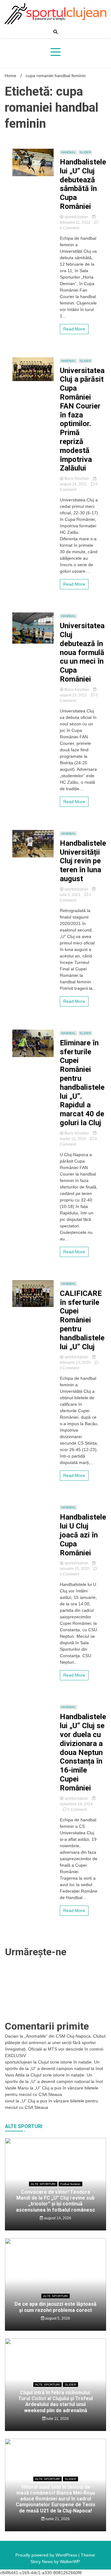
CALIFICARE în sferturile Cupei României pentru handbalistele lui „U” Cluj (82, 1320)
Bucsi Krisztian (77, 479)
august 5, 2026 (57, 2318)
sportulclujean (76, 217)
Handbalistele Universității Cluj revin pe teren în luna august (83, 861)
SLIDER (85, 152)
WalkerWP (70, 2561)
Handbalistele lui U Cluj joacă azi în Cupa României (83, 1535)
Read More (74, 329)
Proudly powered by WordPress (47, 2555)
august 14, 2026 (57, 2218)
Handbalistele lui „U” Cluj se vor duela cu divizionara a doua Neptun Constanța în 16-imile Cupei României (83, 1752)
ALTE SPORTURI (43, 2184)
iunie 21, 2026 (57, 2519)
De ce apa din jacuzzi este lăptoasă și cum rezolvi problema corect (55, 2307)
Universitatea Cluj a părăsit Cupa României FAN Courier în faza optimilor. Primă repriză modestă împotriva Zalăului (82, 419)
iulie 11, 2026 (57, 2419)
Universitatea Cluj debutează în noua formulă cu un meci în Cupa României (82, 652)
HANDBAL (68, 152)
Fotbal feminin (70, 2184)
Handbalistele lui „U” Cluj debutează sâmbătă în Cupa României (83, 184)
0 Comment (70, 228)
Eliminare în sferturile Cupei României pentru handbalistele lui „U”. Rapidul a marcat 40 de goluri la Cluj (82, 1083)
